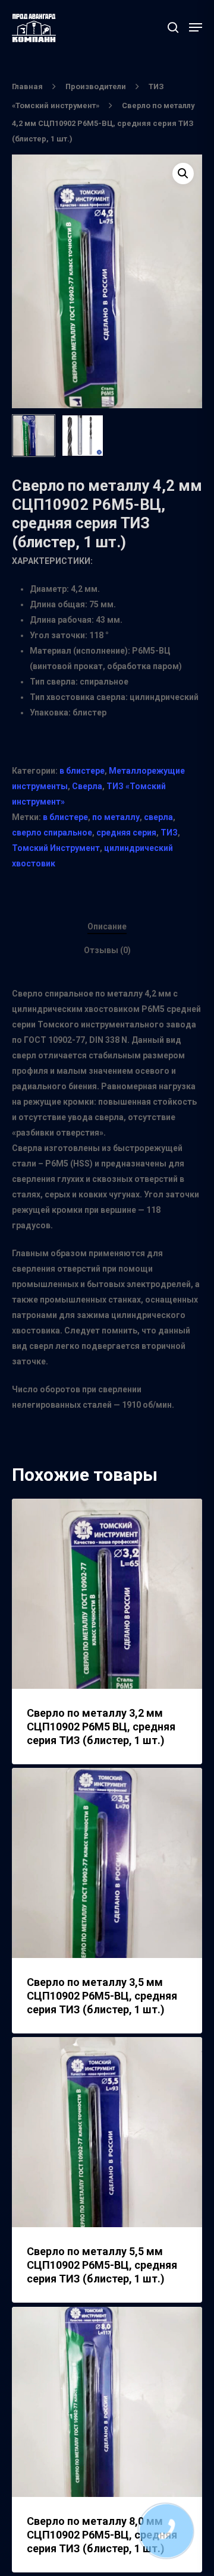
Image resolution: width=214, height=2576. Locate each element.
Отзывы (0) (107, 950)
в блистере (82, 771)
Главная (27, 86)
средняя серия (126, 833)
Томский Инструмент (56, 848)
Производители (96, 86)
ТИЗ (169, 833)
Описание (107, 926)
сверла (158, 817)
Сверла (87, 786)
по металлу (116, 817)
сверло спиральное (52, 833)
